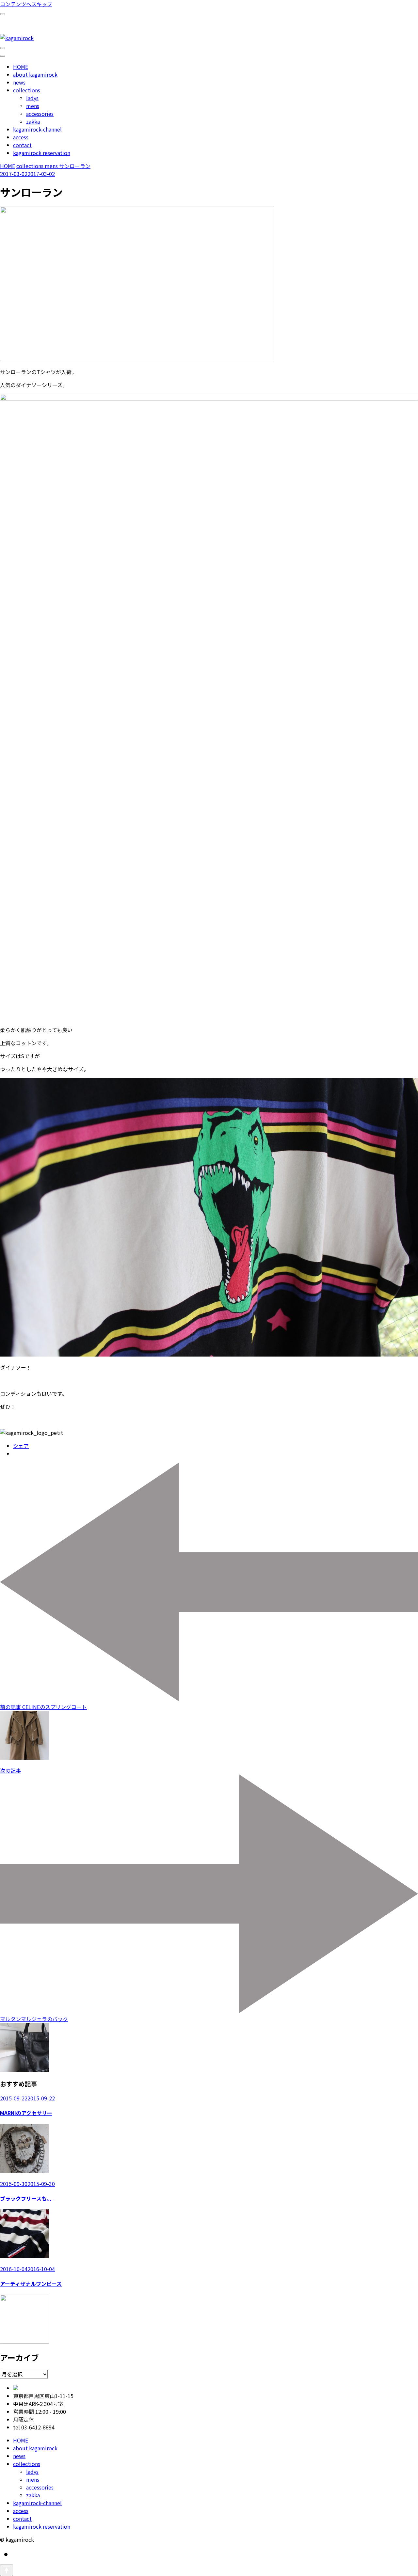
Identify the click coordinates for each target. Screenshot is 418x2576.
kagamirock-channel (37, 129)
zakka (33, 121)
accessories (40, 114)
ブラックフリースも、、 (27, 2198)
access (21, 137)
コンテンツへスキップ (26, 4)
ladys (32, 98)
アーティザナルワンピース (31, 2284)
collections (27, 90)
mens (33, 106)
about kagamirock (35, 74)
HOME (21, 67)
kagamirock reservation (42, 153)
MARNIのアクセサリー (26, 2113)
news (19, 82)
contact (22, 145)
